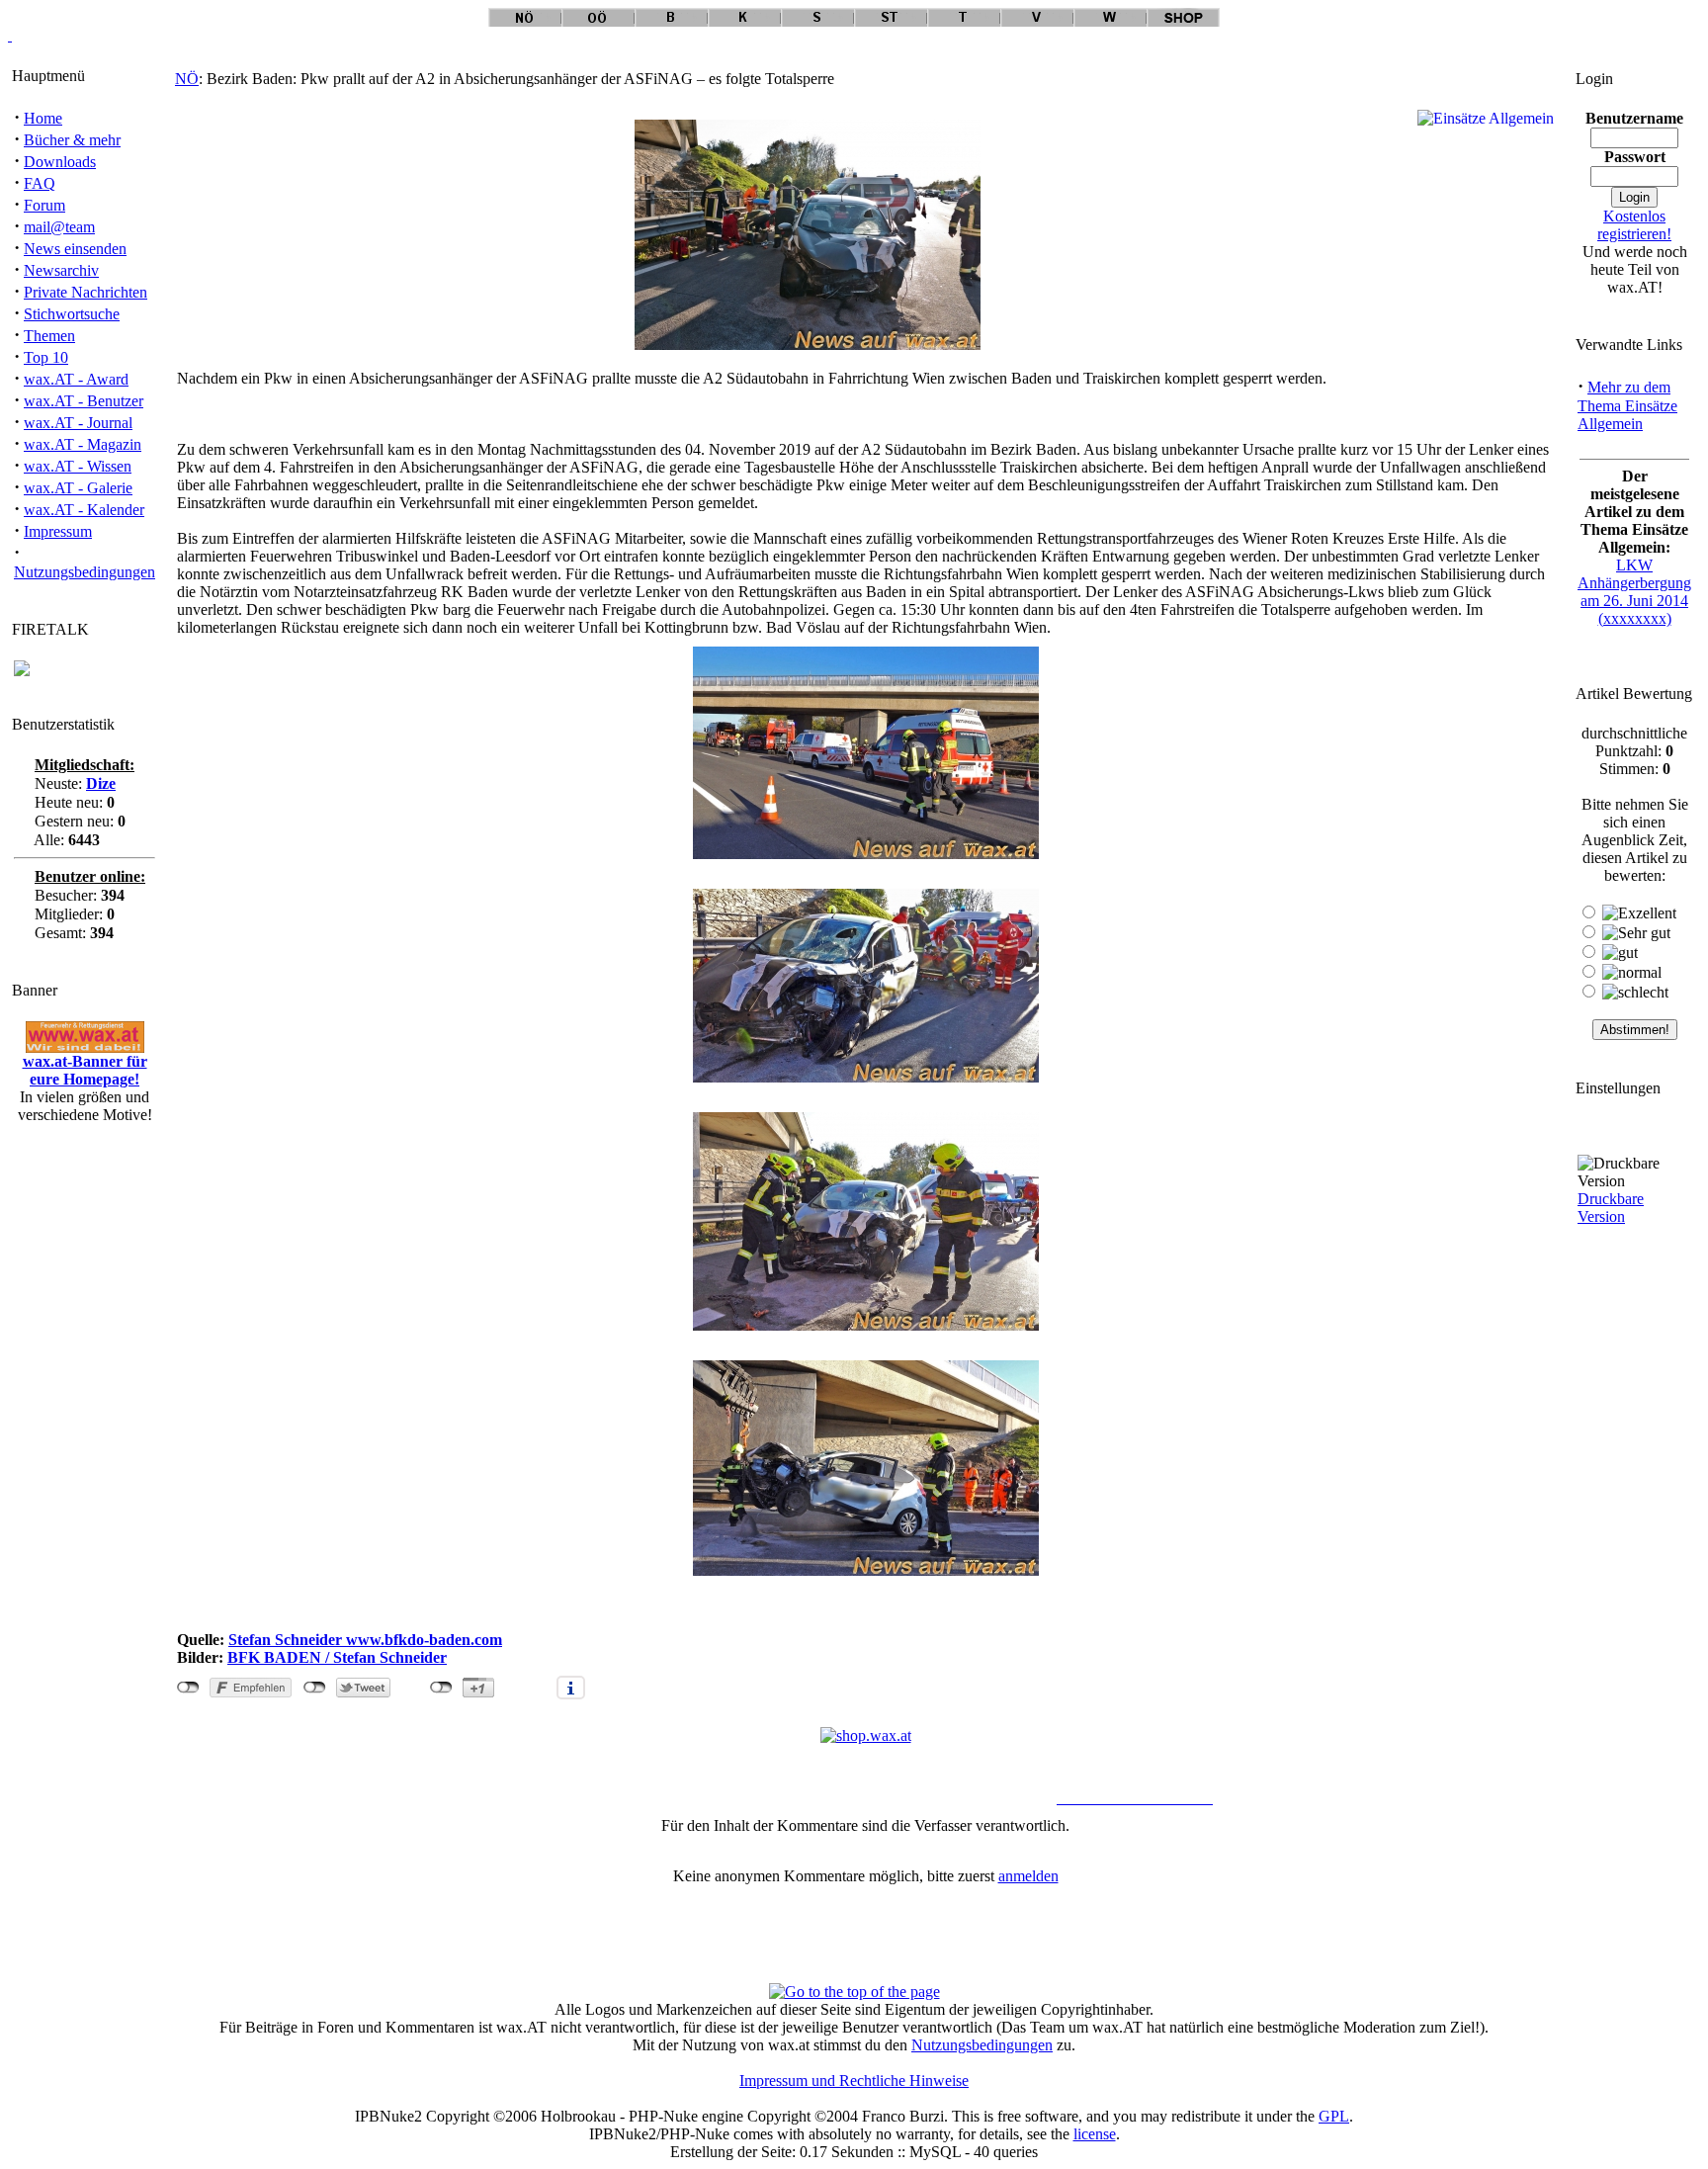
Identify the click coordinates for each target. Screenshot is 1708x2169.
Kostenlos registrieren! (1634, 225)
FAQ (40, 183)
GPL (1334, 2116)
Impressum (58, 531)
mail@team (59, 227)
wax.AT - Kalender (84, 510)
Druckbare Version (1611, 1208)
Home (43, 118)
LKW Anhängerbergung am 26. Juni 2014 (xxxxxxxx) (1634, 592)
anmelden (1028, 1876)
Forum (44, 205)
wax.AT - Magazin (83, 444)
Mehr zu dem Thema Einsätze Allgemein (1627, 405)
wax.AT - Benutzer (84, 401)
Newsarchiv (61, 270)
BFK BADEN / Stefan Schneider (337, 1657)
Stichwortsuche (72, 314)
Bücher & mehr (72, 140)
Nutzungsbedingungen (85, 572)
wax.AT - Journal (78, 423)
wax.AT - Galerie (78, 488)
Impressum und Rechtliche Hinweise (854, 2081)
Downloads (60, 162)
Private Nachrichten (85, 292)
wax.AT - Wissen (78, 466)
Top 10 (46, 357)
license (1095, 2134)
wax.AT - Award (76, 379)
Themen (49, 336)
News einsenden (75, 249)
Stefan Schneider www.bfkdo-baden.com (365, 1640)
